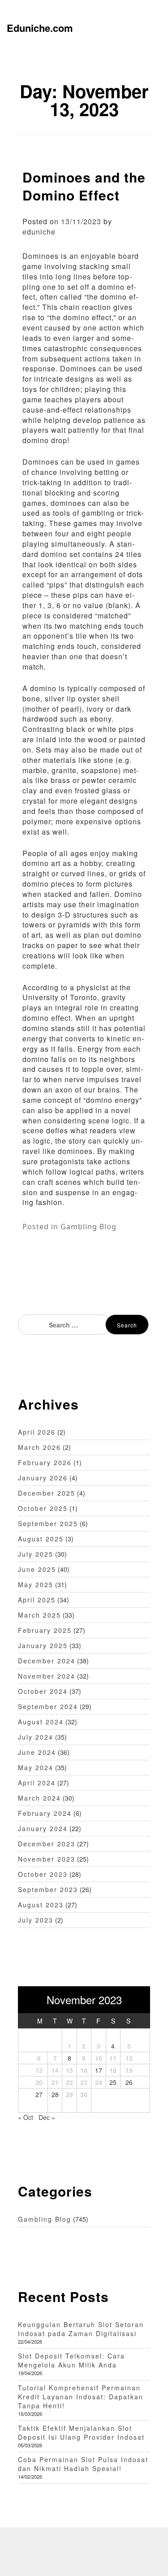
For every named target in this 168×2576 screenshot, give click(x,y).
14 (55, 2070)
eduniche (39, 232)
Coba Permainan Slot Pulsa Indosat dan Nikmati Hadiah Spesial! (83, 2464)
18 (113, 2070)
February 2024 (45, 1813)
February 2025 (45, 1630)
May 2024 (36, 1767)
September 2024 (48, 1706)
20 (39, 2082)
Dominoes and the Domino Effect (84, 186)
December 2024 (47, 1661)
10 (99, 2058)
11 (113, 2058)
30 (84, 2094)
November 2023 (47, 1859)
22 (69, 2082)
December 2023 (47, 1844)
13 (39, 2070)
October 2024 (43, 1691)
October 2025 (43, 1508)
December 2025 (47, 1493)
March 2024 (39, 1798)
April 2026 (37, 1432)
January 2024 (43, 1828)
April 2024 (37, 1783)
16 (84, 2070)
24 (99, 2082)
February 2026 (45, 1462)
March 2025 (39, 1615)
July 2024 (36, 1737)
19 (129, 2070)
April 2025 (37, 1600)
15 (69, 2070)
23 (84, 2082)
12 (129, 2058)
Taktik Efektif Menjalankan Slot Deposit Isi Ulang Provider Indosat (81, 2432)
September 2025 (48, 1523)
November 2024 (47, 1676)
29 (69, 2094)
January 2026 (43, 1478)
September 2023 (48, 1889)
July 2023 (36, 1920)
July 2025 (36, 1554)
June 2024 (37, 1752)
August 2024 (41, 1722)
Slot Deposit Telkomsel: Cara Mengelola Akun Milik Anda (71, 2360)
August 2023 (41, 1905)
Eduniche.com (40, 28)
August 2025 (41, 1539)
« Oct (26, 2117)
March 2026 (39, 1447)
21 (55, 2082)
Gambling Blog (88, 1227)
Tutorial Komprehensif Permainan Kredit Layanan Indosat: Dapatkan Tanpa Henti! (81, 2397)
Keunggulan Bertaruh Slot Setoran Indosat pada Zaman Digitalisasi (81, 2329)
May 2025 (36, 1584)
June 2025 (37, 1569)
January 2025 (43, 1645)
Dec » (47, 2117)
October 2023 (43, 1874)
